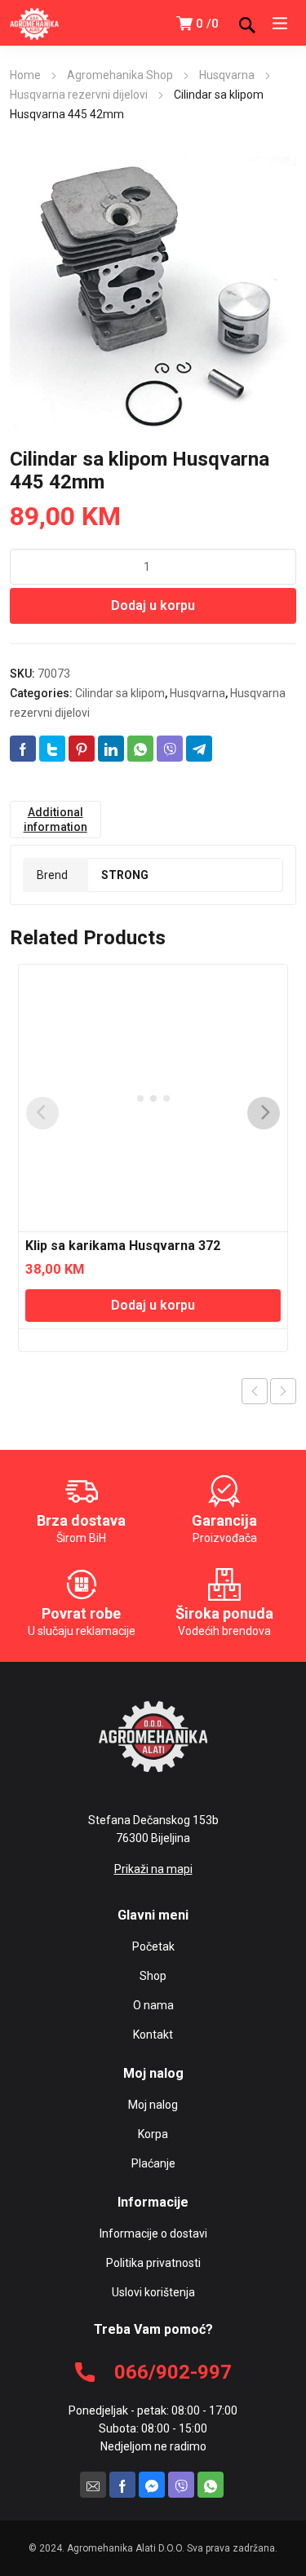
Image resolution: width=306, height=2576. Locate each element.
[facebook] (122, 2485)
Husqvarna (227, 75)
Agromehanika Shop (120, 75)
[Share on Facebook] (23, 749)
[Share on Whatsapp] (140, 749)
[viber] (181, 2485)
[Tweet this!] (52, 749)
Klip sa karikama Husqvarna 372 (123, 1246)
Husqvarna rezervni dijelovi (79, 95)
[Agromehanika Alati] (34, 23)
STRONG (125, 875)
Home (25, 75)
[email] (93, 2485)
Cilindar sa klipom (120, 693)
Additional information (55, 820)
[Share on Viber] (170, 749)
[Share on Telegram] (199, 749)
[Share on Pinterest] (82, 749)
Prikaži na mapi (153, 1869)
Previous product (255, 1391)
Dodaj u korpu (153, 605)
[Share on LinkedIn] (111, 749)
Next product (283, 1391)
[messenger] (152, 2485)
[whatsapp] (211, 2485)
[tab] (55, 820)
